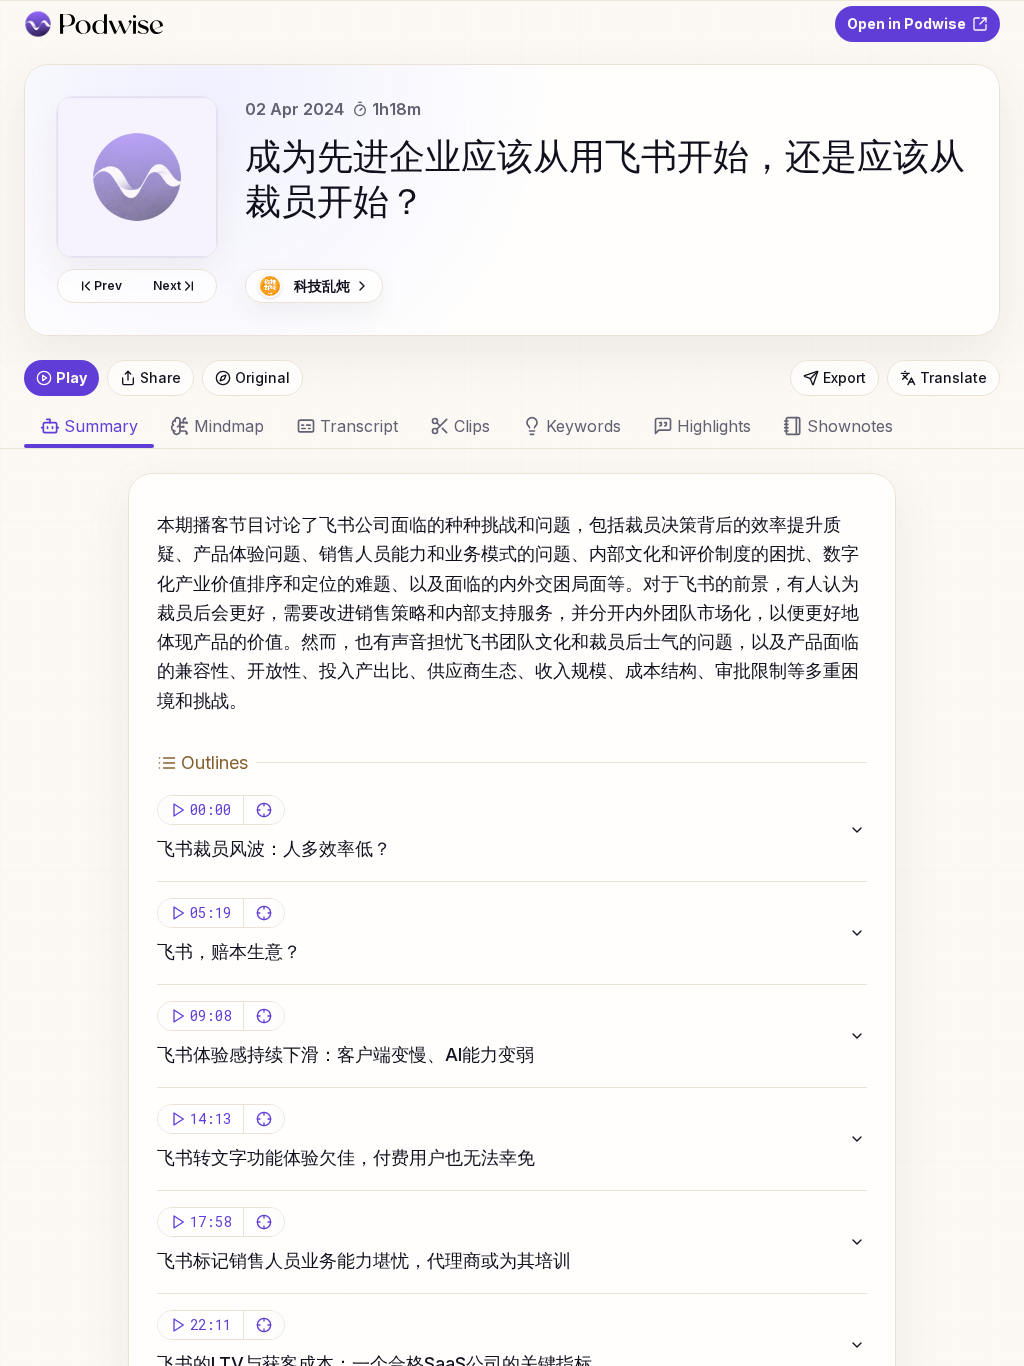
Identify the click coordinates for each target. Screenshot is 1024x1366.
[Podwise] (93, 24)
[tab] (217, 426)
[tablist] (500, 426)
